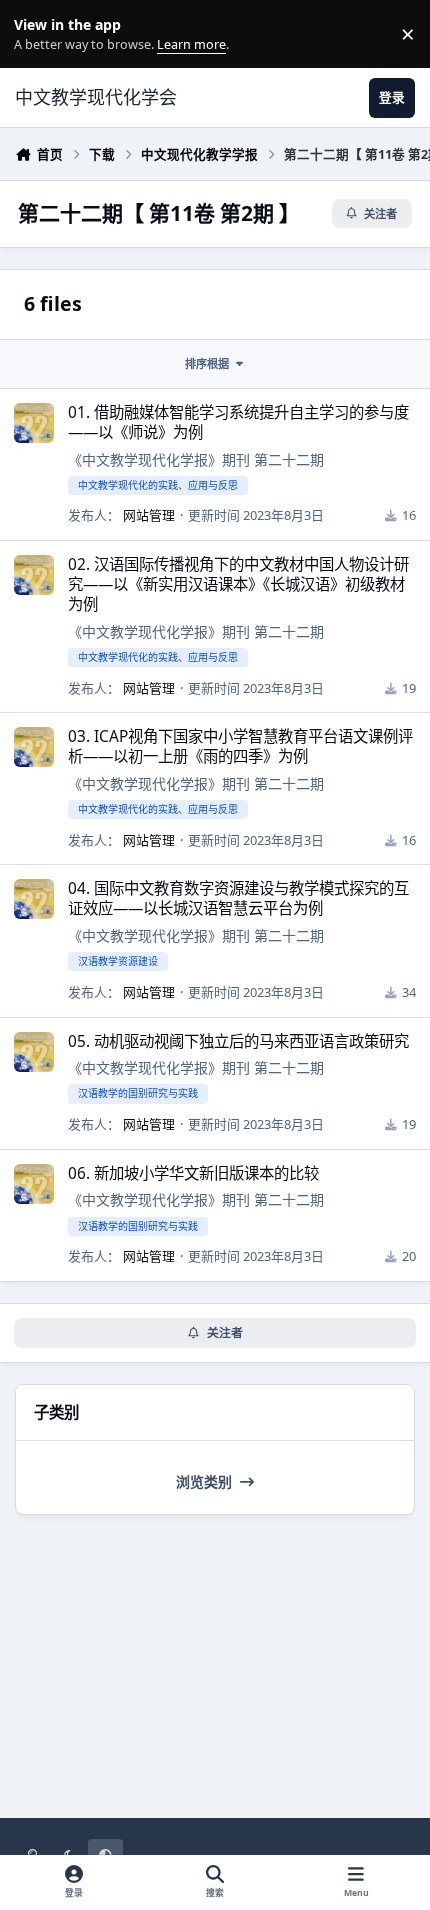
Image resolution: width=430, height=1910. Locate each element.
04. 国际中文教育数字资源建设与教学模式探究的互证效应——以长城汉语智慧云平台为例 (238, 898)
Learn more (38, 34)
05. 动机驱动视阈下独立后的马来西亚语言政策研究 (238, 1041)
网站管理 (149, 515)
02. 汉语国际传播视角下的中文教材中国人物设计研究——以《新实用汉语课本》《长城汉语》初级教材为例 (238, 584)
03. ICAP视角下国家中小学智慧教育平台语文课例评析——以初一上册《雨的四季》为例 (240, 746)
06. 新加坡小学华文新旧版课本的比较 (193, 1173)
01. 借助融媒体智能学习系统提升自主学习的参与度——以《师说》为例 (238, 422)
